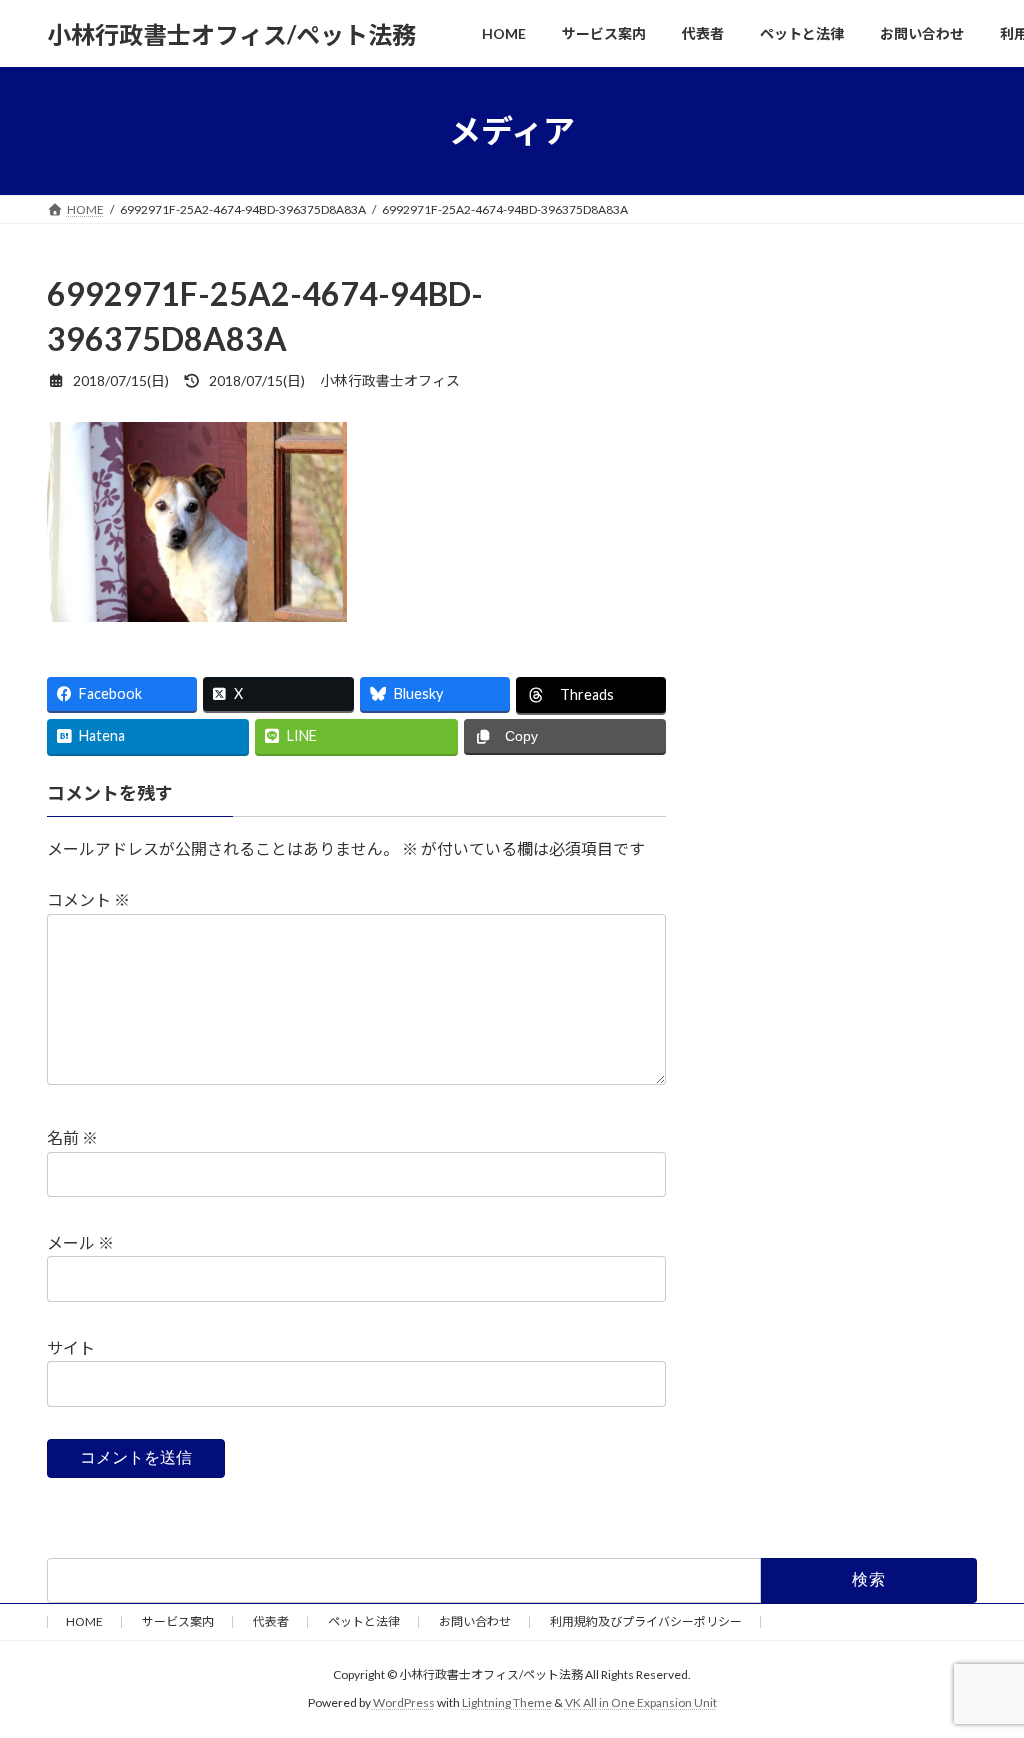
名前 (72, 1137)
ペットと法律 (364, 1621)
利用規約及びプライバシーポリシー (646, 1621)
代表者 (271, 1621)
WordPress (404, 1703)
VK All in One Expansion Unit (641, 1703)
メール (80, 1242)
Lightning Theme (507, 1703)
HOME (84, 1621)
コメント (88, 899)
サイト (71, 1347)
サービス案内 (178, 1621)
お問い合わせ (475, 1621)
